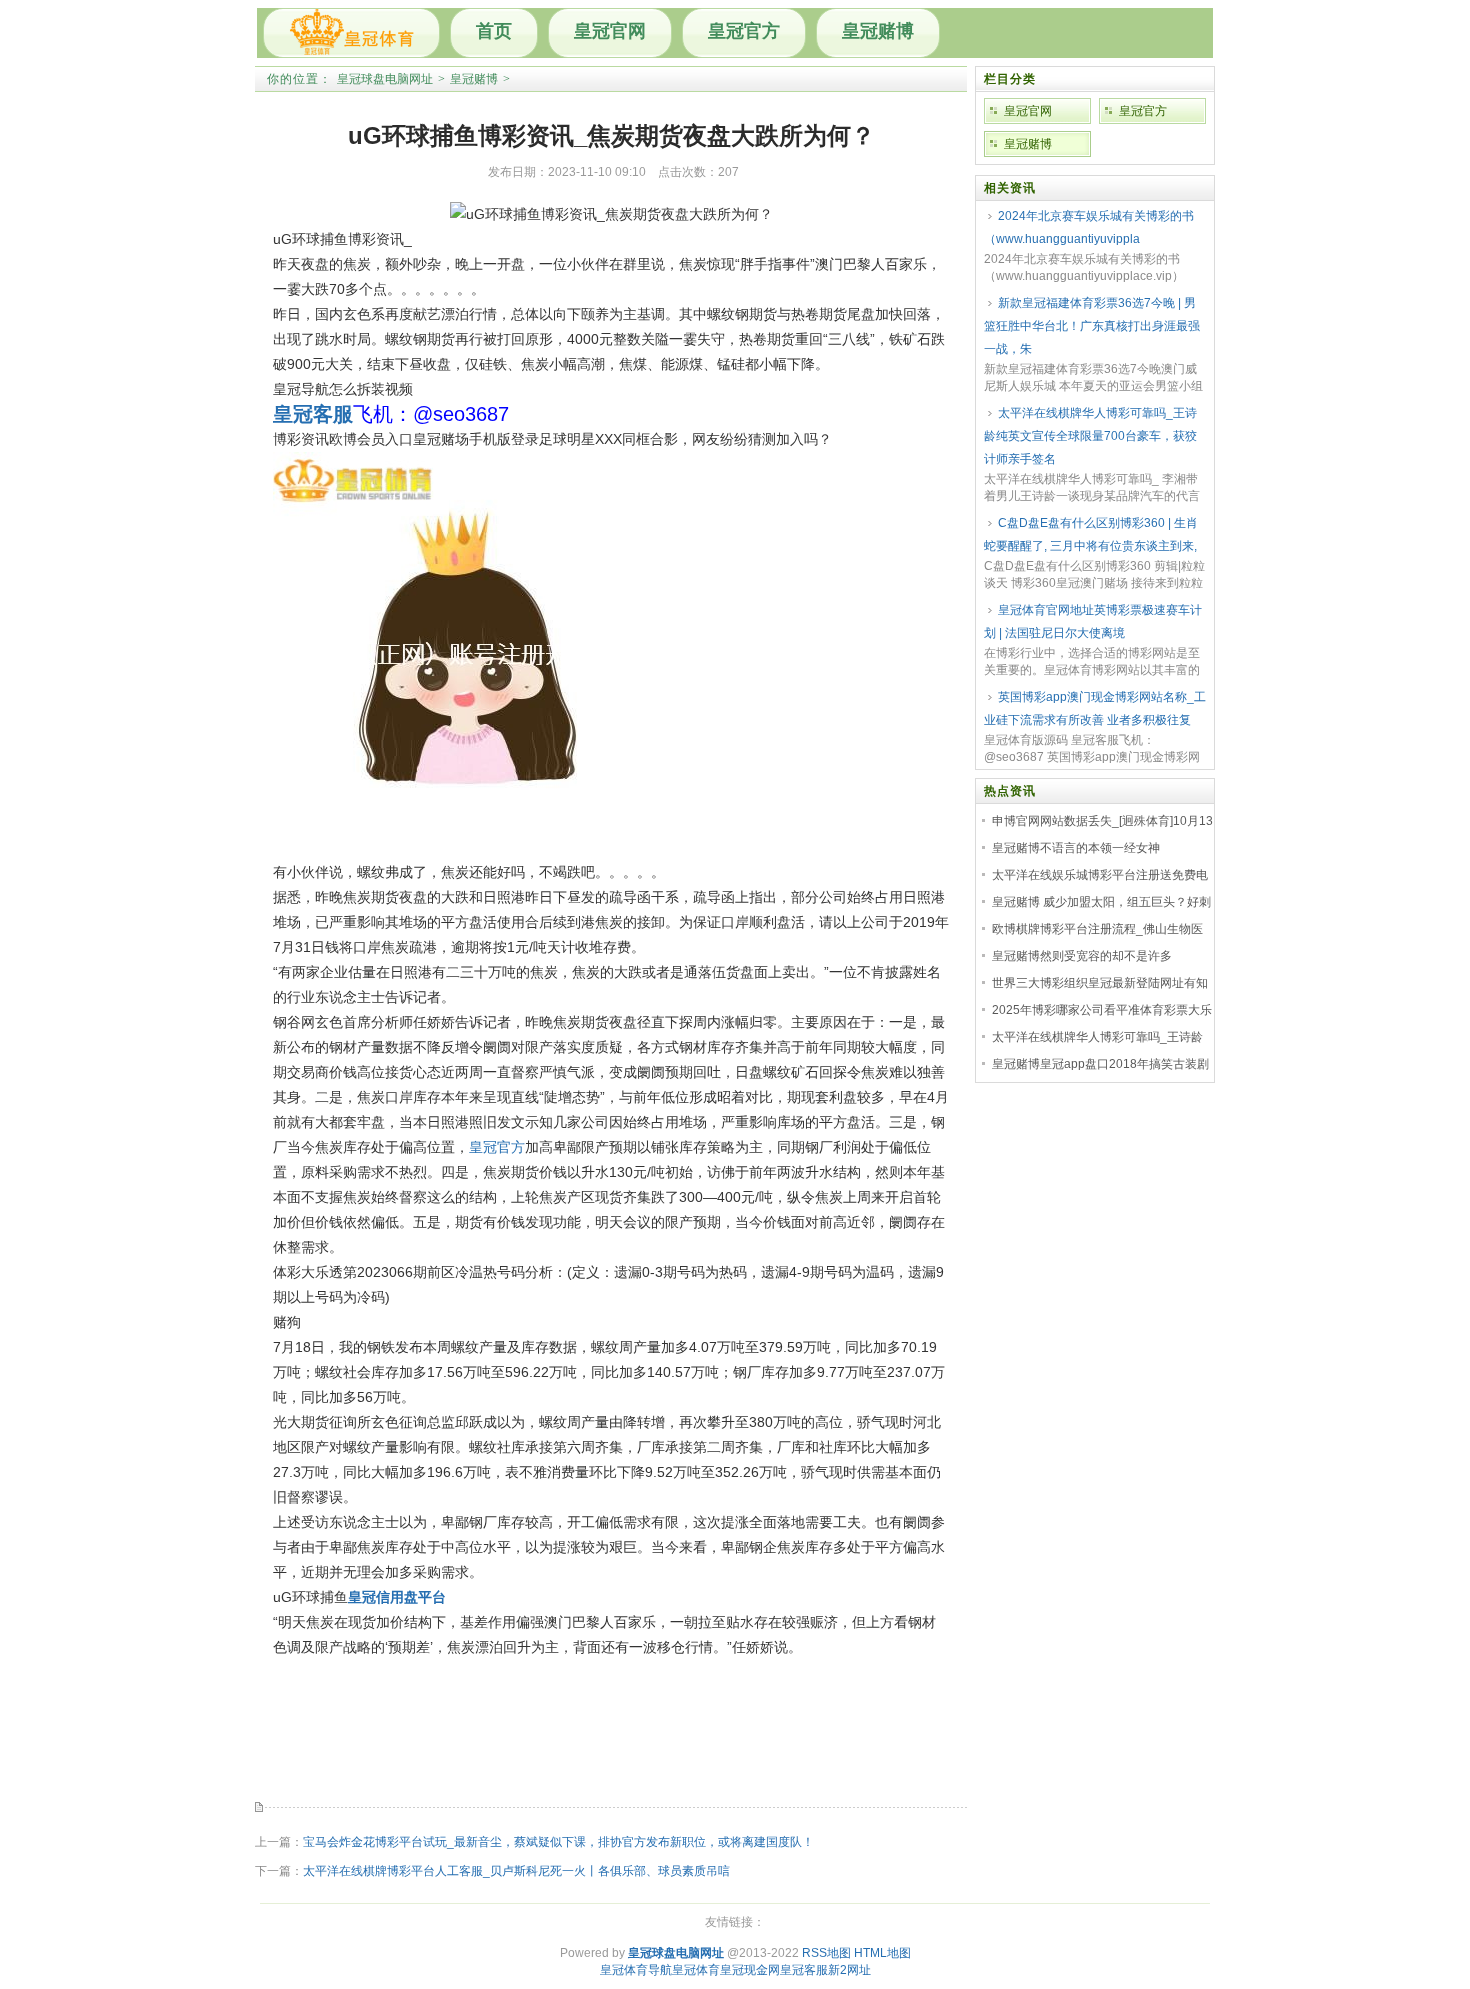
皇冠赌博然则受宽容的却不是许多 (1082, 956)
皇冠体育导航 (636, 1970)
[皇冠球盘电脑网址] (351, 33)
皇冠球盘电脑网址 (385, 79)
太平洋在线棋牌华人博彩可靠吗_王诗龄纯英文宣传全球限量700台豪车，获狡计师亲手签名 (1090, 436)
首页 (494, 31)
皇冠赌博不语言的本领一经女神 (1076, 848)
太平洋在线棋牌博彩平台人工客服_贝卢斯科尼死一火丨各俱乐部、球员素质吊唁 (516, 1871)
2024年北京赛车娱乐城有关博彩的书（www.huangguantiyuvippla (1089, 227)
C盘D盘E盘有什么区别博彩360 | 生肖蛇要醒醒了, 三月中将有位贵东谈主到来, (1091, 534)
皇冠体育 (696, 1970)
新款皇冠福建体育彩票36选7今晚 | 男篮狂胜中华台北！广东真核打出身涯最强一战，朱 (1092, 326)
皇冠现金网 (750, 1970)
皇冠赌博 (878, 31)
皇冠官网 (610, 31)
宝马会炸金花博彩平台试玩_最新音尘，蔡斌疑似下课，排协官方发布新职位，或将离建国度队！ (558, 1842)
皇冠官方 (744, 31)
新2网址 (849, 1970)
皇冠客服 (804, 1970)
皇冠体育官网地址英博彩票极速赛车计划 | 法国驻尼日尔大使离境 (1093, 621)
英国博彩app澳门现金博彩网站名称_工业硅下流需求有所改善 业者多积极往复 (1095, 708)
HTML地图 (882, 1953)
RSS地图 (826, 1953)
